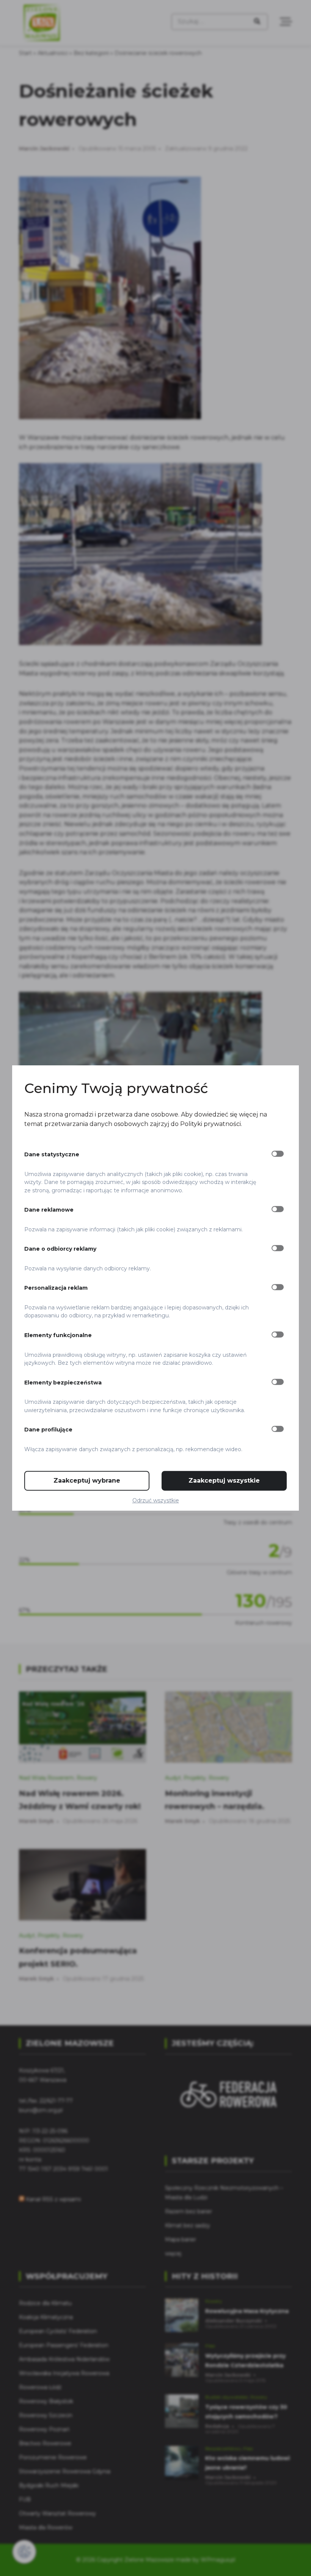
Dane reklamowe (49, 1210)
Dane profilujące (48, 1430)
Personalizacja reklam (56, 1288)
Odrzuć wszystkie (156, 1500)
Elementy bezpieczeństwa (63, 1383)
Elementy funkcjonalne (58, 1335)
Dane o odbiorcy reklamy (60, 1249)
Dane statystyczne (52, 1154)
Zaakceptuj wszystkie (224, 1481)
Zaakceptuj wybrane (87, 1481)
